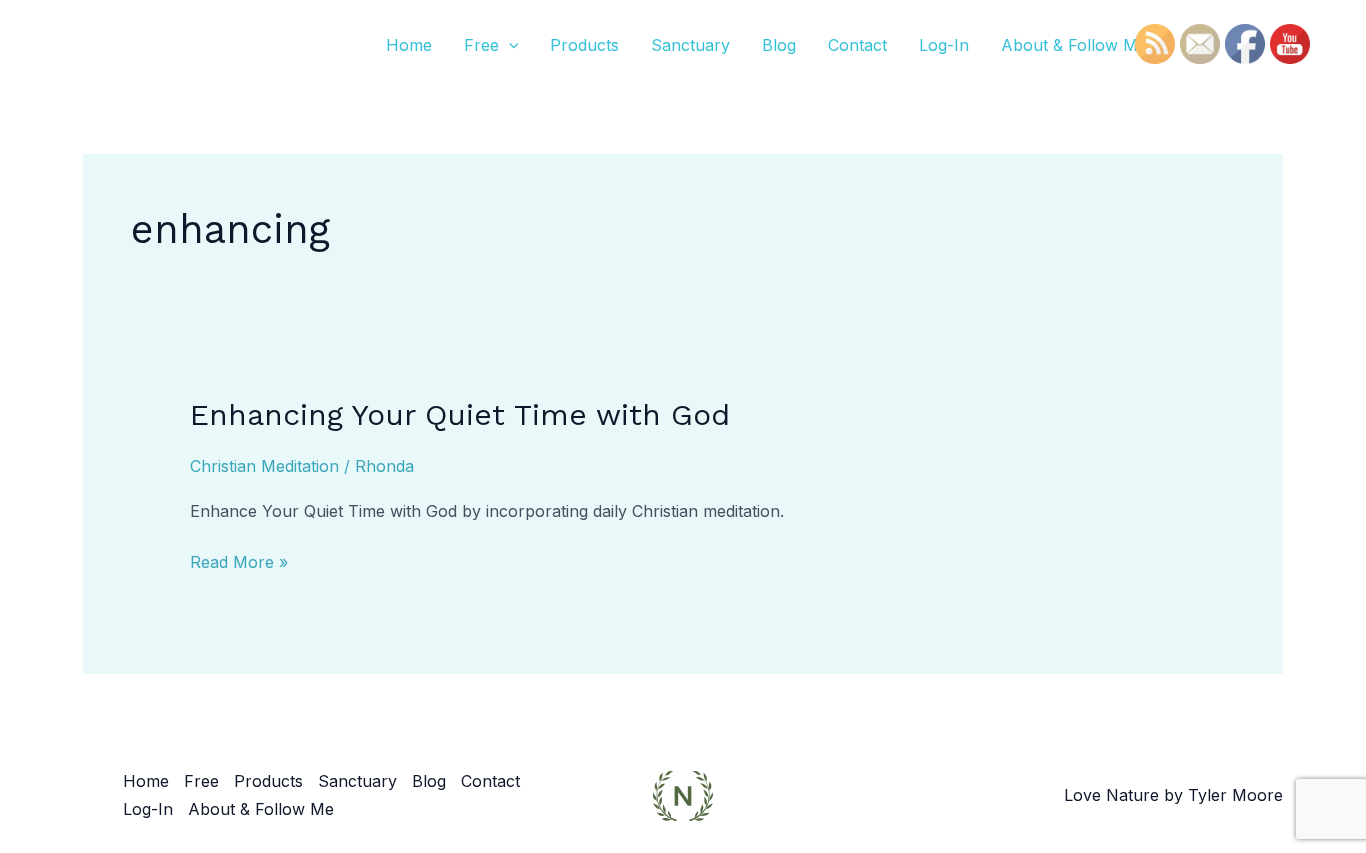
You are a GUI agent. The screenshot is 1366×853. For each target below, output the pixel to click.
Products (584, 45)
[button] (509, 45)
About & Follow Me (1074, 45)
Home (409, 45)
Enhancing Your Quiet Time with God (460, 414)
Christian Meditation (264, 466)
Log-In (944, 45)
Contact (857, 45)
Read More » (239, 560)
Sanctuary (690, 45)
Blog (779, 45)
